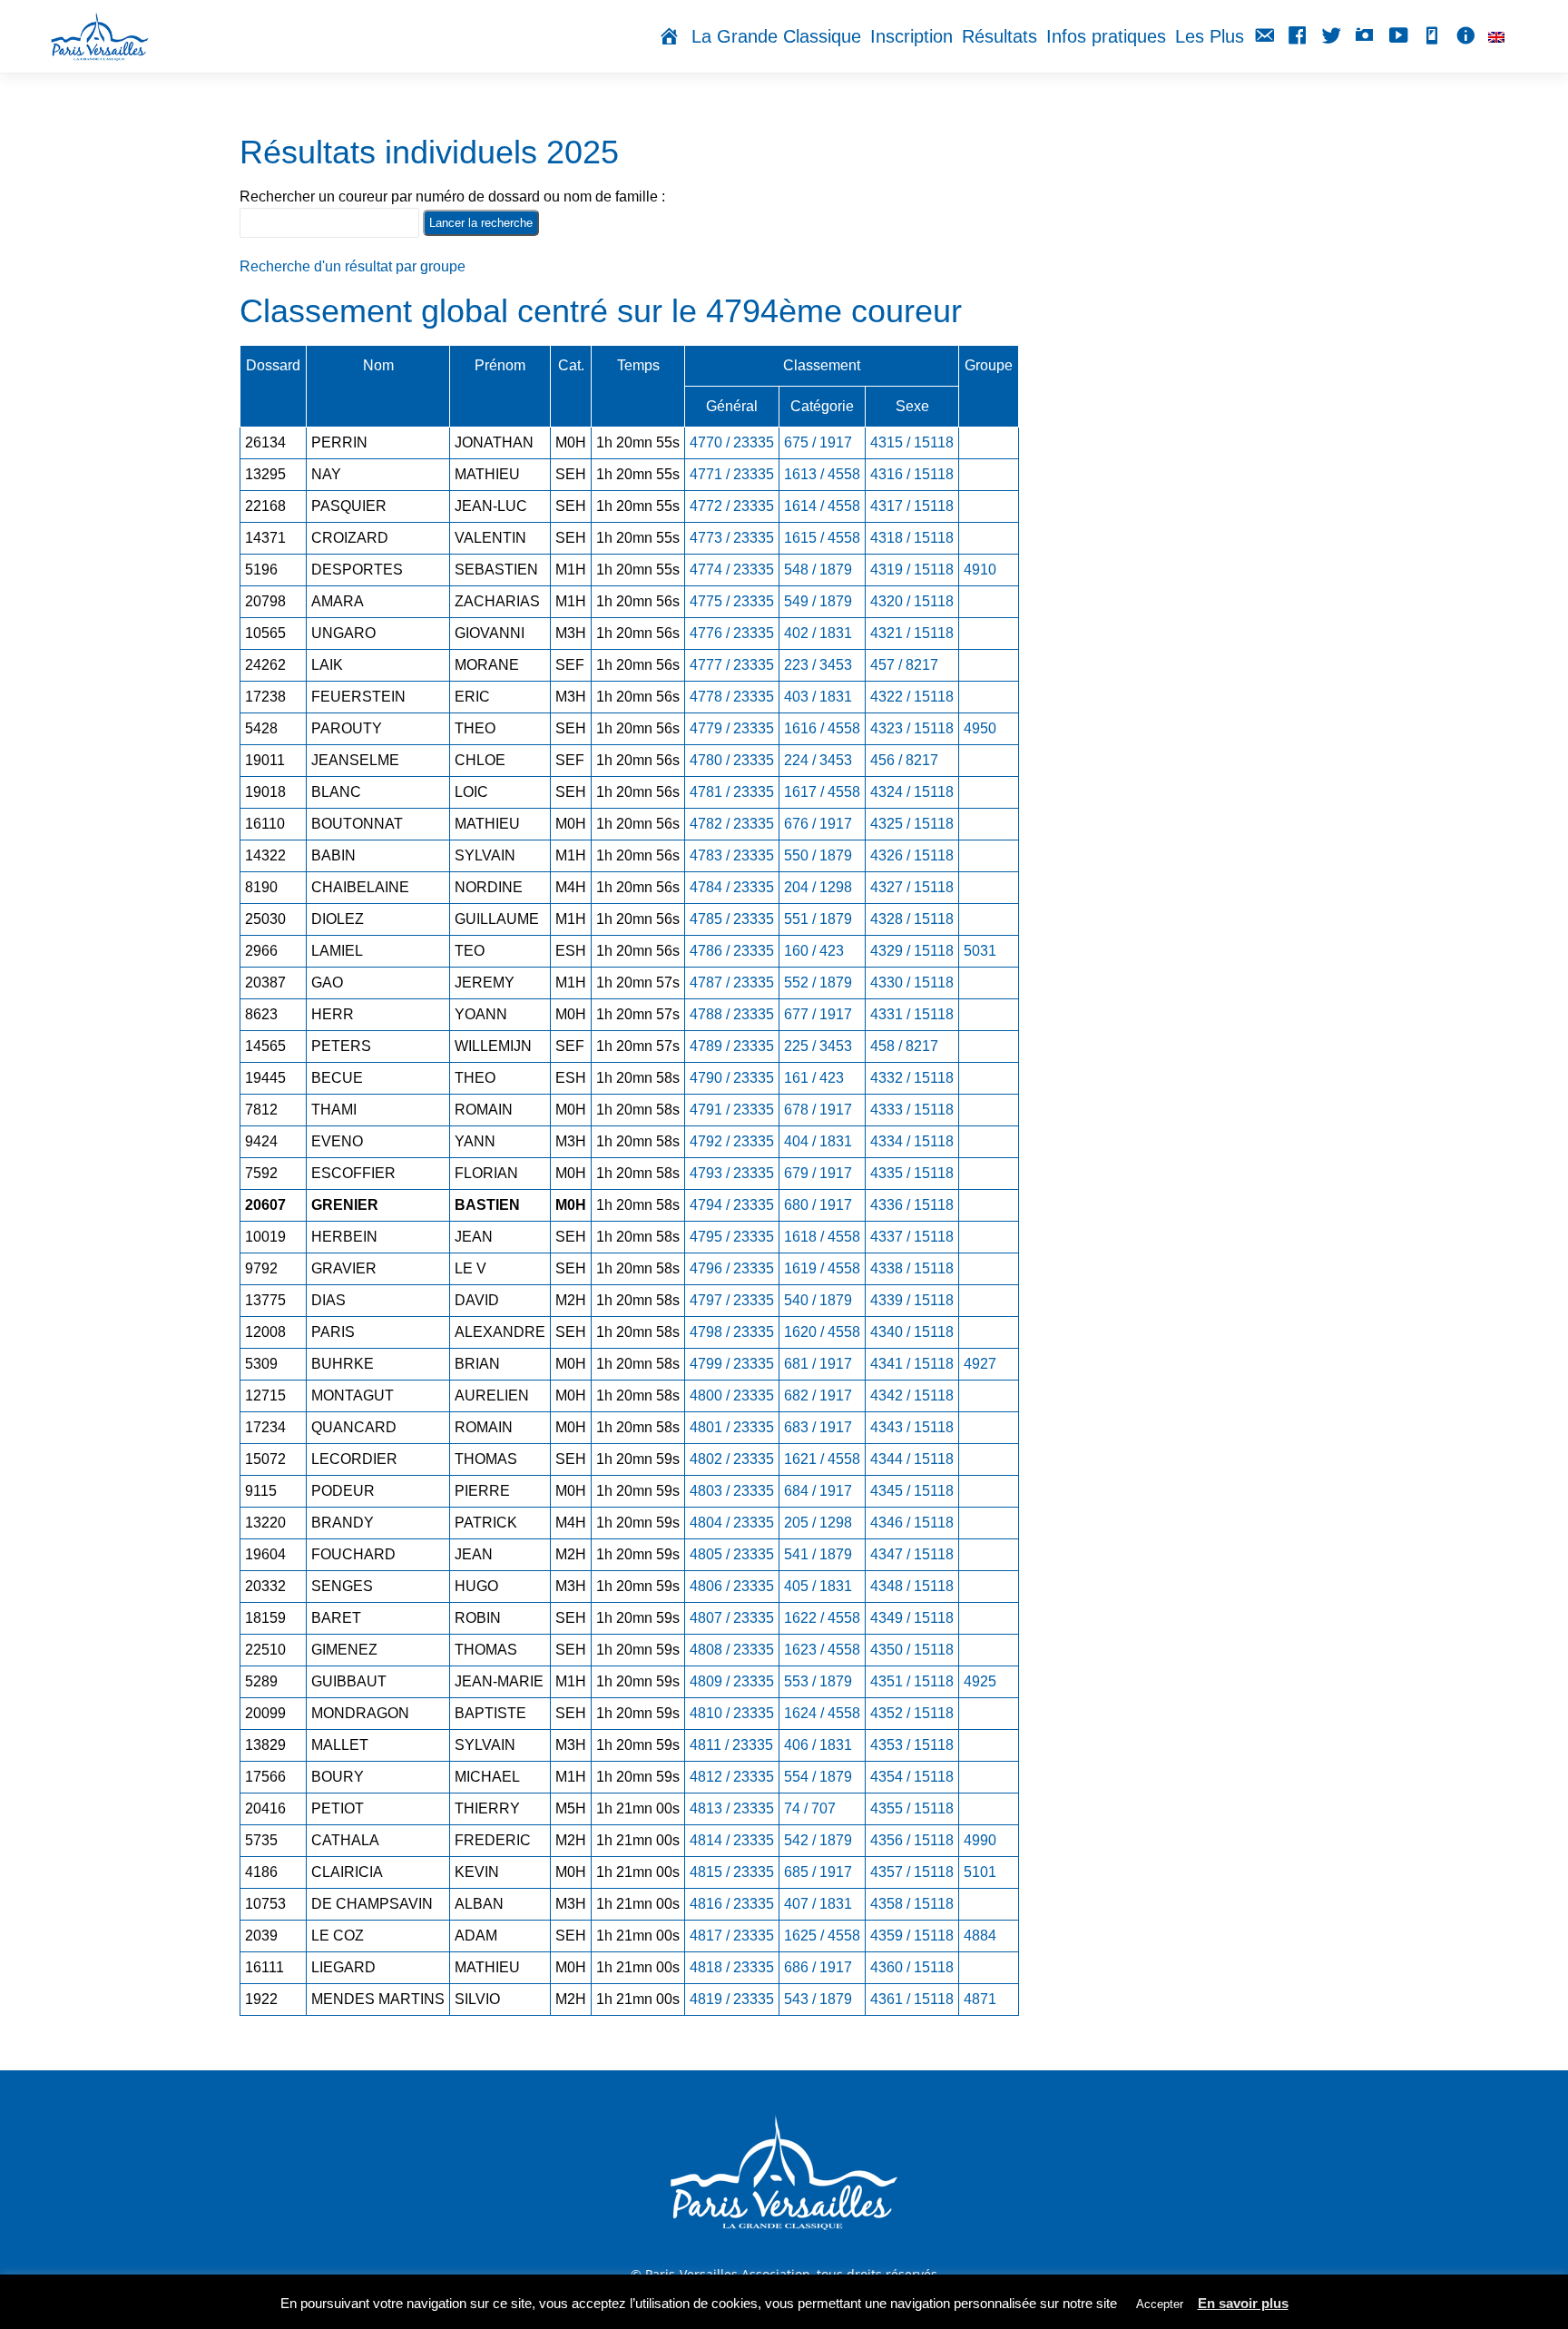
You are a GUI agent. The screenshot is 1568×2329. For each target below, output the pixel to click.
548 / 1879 (818, 570)
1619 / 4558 (822, 1268)
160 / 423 (814, 951)
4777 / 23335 (732, 665)
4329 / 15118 (912, 951)
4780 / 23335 (732, 760)
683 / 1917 (818, 1427)
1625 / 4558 (822, 1936)
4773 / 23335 (732, 538)
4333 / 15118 (912, 1110)
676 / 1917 (818, 824)
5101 (980, 1872)
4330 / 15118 (912, 983)
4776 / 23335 (732, 633)
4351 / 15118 (912, 1681)
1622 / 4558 (822, 1618)
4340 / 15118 (912, 1332)
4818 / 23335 (732, 1967)
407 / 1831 (818, 1904)
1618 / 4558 (822, 1237)
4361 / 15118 (912, 1999)
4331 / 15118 (912, 1014)
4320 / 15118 (912, 601)
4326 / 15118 (912, 855)
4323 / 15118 (912, 728)
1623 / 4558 (822, 1650)
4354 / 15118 (912, 1777)
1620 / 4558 (822, 1332)
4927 (980, 1364)
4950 (980, 728)
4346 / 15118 (912, 1523)
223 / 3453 (818, 665)
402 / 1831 (818, 633)
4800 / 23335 (732, 1395)
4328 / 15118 (912, 919)
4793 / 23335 (732, 1173)
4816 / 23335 (732, 1904)
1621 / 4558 (822, 1459)
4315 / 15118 (912, 442)
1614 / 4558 (822, 506)
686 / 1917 (818, 1967)
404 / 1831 (818, 1141)
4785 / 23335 (732, 919)
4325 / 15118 (912, 824)
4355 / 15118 (912, 1808)
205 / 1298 (818, 1523)
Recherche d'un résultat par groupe (353, 266)
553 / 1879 (818, 1681)
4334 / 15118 (912, 1141)
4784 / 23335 (732, 887)
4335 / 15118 (912, 1173)
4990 (980, 1840)
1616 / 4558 (822, 728)
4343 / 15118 (912, 1427)
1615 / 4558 (822, 538)
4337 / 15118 (912, 1237)
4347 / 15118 (912, 1554)
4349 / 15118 (912, 1618)
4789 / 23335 (732, 1046)
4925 (980, 1681)
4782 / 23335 (732, 824)
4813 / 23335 (732, 1808)
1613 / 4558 (822, 474)
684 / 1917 (818, 1491)
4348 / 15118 (912, 1586)
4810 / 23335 (732, 1713)
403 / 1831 (818, 697)
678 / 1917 (818, 1110)
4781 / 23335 (732, 792)
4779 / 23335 (732, 728)
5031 (980, 951)
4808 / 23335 (732, 1650)
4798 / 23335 (732, 1332)
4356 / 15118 (912, 1840)
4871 (980, 1999)
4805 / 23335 (732, 1554)
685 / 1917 (818, 1872)
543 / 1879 (818, 1999)
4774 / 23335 (732, 570)
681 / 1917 (818, 1364)
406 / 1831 (818, 1745)
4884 (980, 1936)
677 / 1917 (818, 1014)
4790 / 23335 (732, 1078)
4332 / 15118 (912, 1078)
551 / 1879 (818, 919)
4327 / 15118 (912, 887)
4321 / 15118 (912, 633)
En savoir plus (1243, 2303)
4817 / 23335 (732, 1936)
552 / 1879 (818, 983)
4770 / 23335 (732, 442)
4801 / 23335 (732, 1427)
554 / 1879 (818, 1777)
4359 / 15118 (912, 1936)
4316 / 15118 (912, 474)
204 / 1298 (818, 887)
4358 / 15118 (912, 1904)
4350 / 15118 (912, 1650)
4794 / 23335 (732, 1205)
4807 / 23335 (732, 1618)
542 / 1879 (818, 1840)
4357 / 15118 (912, 1872)
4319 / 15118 (912, 570)
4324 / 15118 (912, 792)
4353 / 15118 (912, 1745)
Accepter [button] (1160, 2304)
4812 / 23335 (732, 1777)
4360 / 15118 (912, 1967)
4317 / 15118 (912, 506)
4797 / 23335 (732, 1300)
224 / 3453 (818, 760)
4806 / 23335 (732, 1586)
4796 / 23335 (732, 1268)
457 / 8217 (904, 665)
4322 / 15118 (912, 697)
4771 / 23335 (732, 474)
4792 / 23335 (732, 1141)
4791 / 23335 (732, 1110)
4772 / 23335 (732, 506)
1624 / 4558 (822, 1713)
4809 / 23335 (732, 1681)
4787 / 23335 (732, 983)
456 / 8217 (904, 760)
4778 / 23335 (732, 697)
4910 (980, 570)
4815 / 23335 (732, 1872)
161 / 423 (814, 1078)
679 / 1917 (818, 1173)
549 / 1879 (818, 601)
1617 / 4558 (822, 792)
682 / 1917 (818, 1395)
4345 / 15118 (912, 1491)
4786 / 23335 (732, 951)
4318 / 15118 (912, 538)
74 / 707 (810, 1808)
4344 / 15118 (912, 1459)
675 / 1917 (818, 442)
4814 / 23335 (732, 1840)
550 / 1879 (818, 855)
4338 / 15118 (912, 1268)
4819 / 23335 (732, 1999)
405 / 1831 (818, 1586)
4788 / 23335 (732, 1014)
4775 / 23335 (732, 601)
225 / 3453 (818, 1046)
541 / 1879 (818, 1554)
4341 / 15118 (912, 1364)
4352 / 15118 (912, 1713)
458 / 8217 (904, 1046)
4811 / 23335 (731, 1745)
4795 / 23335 (732, 1237)
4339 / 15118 (912, 1300)
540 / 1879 (818, 1300)
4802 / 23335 (732, 1459)
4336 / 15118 (912, 1205)
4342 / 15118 (912, 1395)
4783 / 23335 (732, 855)
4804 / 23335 (732, 1523)
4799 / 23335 (732, 1364)
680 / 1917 (818, 1205)
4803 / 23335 (732, 1491)
